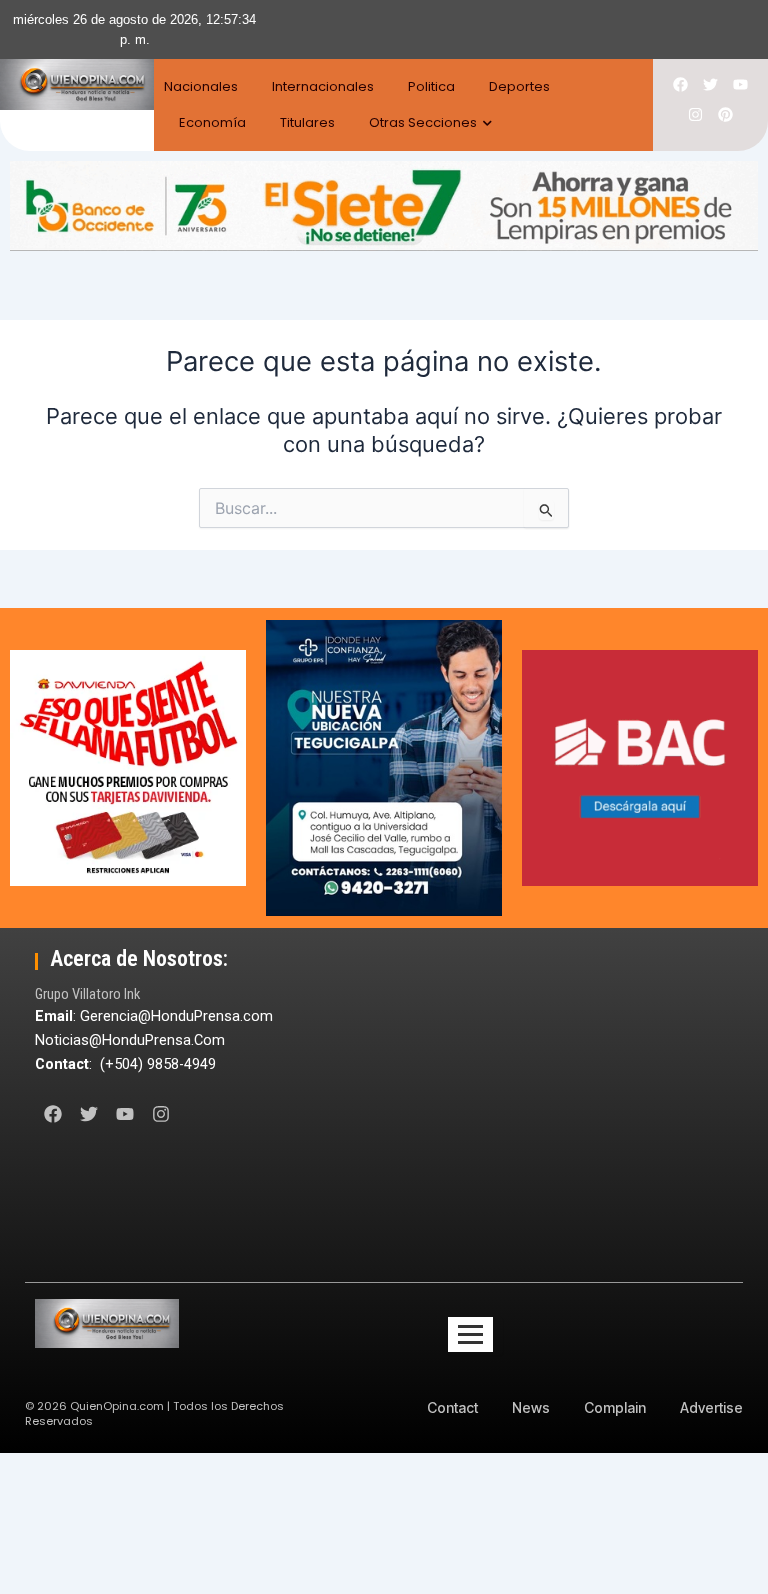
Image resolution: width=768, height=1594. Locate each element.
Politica (431, 86)
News (531, 1407)
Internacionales (323, 86)
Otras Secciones (423, 122)
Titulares (307, 122)
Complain (615, 1407)
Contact (452, 1407)
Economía (212, 122)
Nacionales (201, 86)
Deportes (519, 86)
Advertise (711, 1407)
